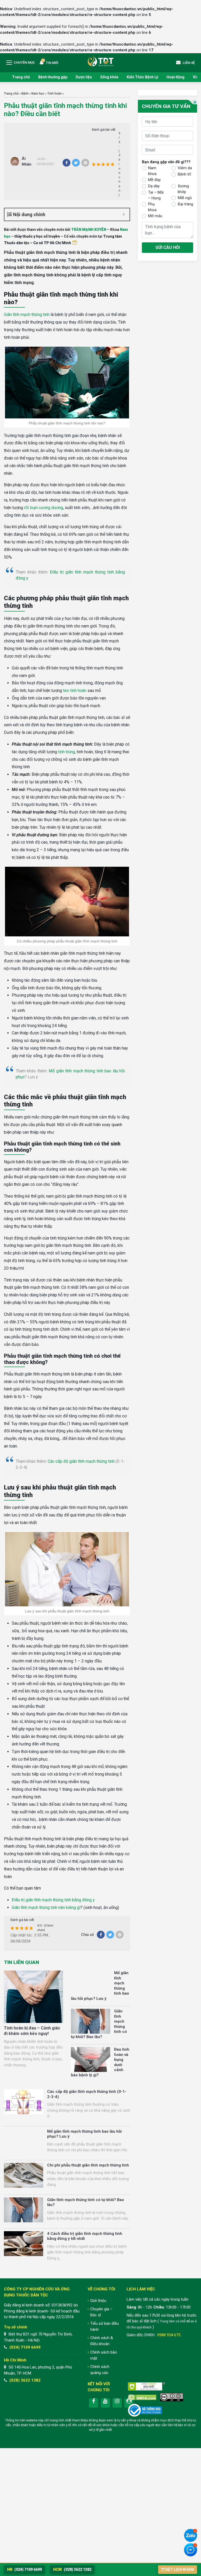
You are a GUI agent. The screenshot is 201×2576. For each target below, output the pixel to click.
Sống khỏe (109, 77)
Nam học (38, 94)
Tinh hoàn (55, 94)
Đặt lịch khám (180, 2569)
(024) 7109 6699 (25, 2347)
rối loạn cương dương (44, 508)
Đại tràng (185, 204)
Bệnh (25, 94)
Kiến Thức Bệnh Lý (142, 77)
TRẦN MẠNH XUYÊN (89, 230)
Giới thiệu (98, 2301)
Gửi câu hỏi (168, 247)
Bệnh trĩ (184, 174)
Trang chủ (21, 77)
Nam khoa (152, 171)
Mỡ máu (155, 216)
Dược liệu (84, 77)
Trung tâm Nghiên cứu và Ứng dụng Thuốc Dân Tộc (100, 61)
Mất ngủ (185, 198)
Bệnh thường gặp (53, 77)
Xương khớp (183, 189)
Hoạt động (175, 77)
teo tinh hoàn (75, 691)
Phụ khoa (152, 207)
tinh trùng (66, 752)
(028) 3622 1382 (25, 2380)
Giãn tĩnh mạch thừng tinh (27, 315)
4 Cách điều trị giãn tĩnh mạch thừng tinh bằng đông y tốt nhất (85, 2236)
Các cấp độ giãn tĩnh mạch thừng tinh (81, 1461)
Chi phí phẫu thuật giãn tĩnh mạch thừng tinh (88, 2165)
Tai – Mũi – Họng (156, 195)
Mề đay (154, 180)
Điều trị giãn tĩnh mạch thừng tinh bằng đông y (53, 1900)
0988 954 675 (169, 2335)
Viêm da (185, 168)
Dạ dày (154, 186)
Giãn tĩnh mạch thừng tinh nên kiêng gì (46, 1908)
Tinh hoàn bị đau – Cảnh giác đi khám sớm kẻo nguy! (32, 2031)
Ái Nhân (27, 162)
